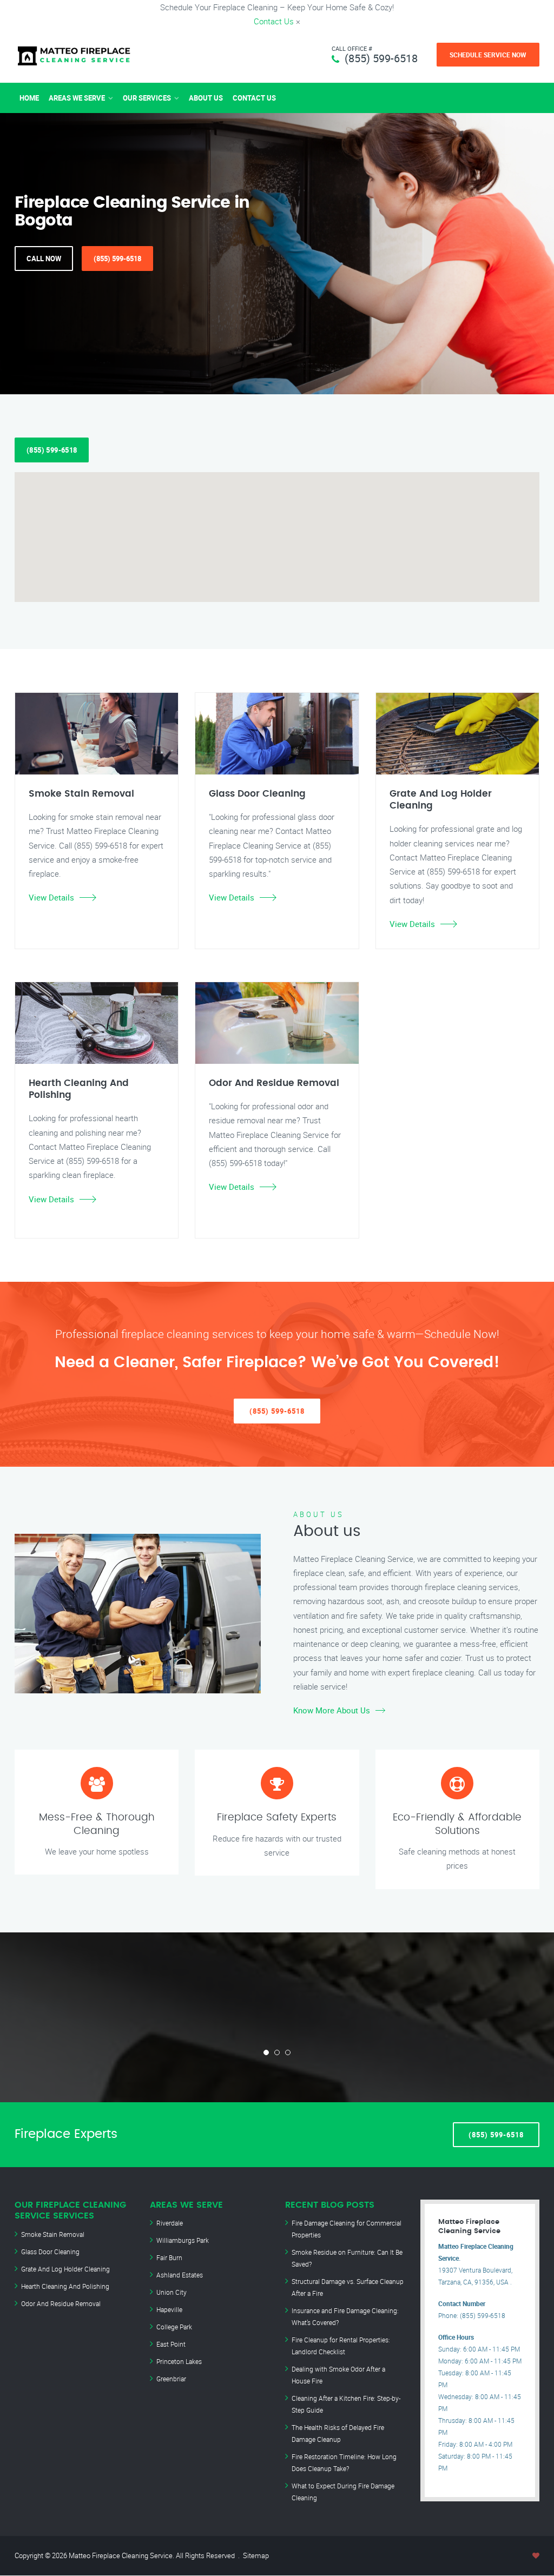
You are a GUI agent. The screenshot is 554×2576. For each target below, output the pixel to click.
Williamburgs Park (183, 2240)
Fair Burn (169, 2257)
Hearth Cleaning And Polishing (65, 2286)
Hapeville (169, 2309)
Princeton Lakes (179, 2361)
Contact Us (274, 21)
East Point (171, 2344)
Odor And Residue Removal (61, 2303)
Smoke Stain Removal (53, 2234)
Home (29, 98)
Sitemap (256, 2555)
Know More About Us (332, 1710)
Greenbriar (171, 2379)
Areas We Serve (77, 98)
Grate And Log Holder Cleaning (65, 2269)
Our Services (147, 98)
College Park (174, 2327)
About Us (206, 98)
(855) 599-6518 (381, 58)
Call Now (44, 259)
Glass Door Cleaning (50, 2251)
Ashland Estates (180, 2275)
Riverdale (170, 2223)
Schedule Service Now (488, 55)
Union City (172, 2292)
